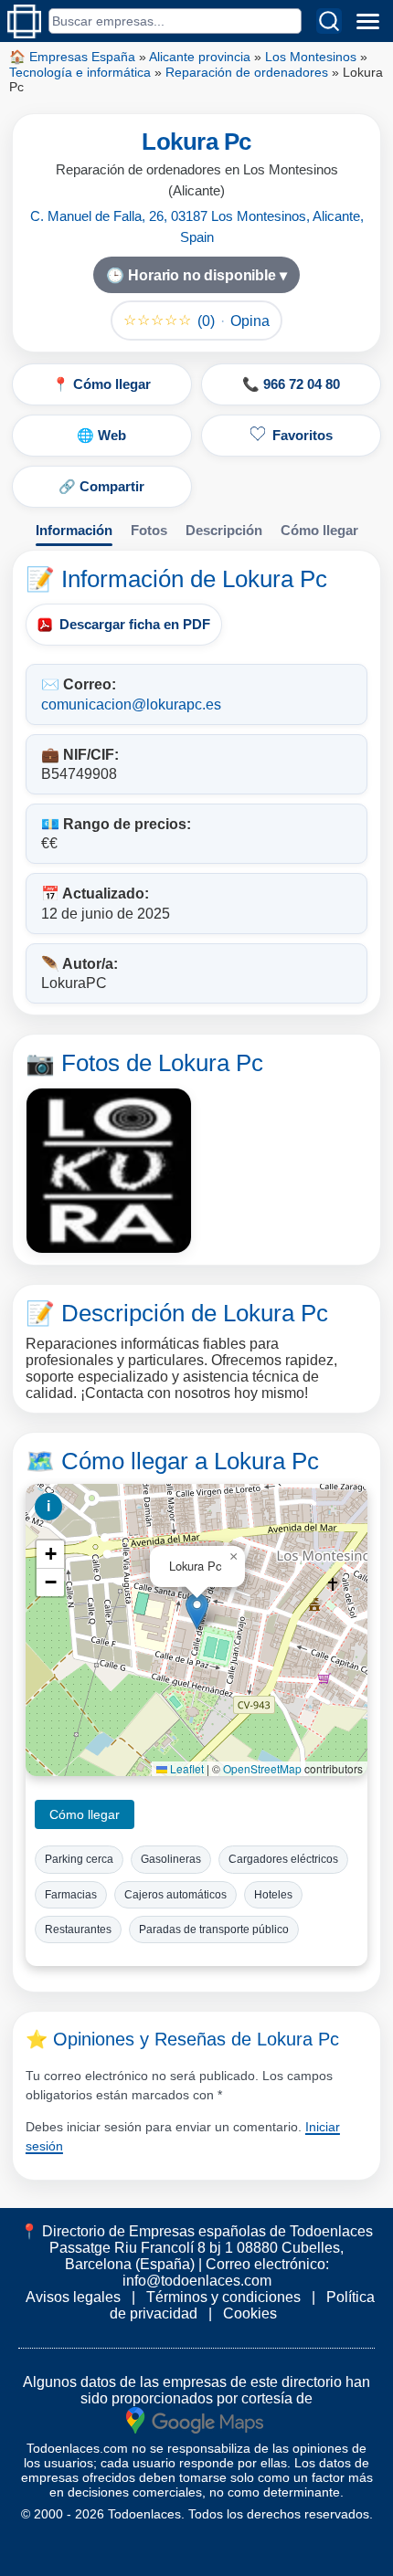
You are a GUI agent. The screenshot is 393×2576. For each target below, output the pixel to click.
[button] (197, 1611)
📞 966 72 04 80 (291, 384)
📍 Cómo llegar (101, 384)
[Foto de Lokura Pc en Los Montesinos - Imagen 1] (109, 1171)
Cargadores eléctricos (283, 1859)
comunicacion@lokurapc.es (131, 704)
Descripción (224, 530)
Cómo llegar (319, 530)
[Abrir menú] (367, 21)
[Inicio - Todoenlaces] (24, 21)
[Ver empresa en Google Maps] (195, 2419)
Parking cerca (79, 1859)
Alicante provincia (200, 57)
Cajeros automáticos (175, 1895)
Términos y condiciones (223, 2297)
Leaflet (186, 1768)
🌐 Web (101, 435)
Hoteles (273, 1895)
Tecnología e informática (80, 72)
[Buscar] (329, 21)
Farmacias (71, 1895)
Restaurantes (78, 1929)
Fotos (149, 530)
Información (74, 530)
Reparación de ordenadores (247, 72)
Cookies (250, 2313)
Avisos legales (73, 2297)
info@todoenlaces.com (197, 2281)
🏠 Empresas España (72, 57)
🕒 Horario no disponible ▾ (196, 275)
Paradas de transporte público (214, 1929)
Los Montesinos (311, 57)
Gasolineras (171, 1859)
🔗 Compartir (101, 486)
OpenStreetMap (262, 1768)
